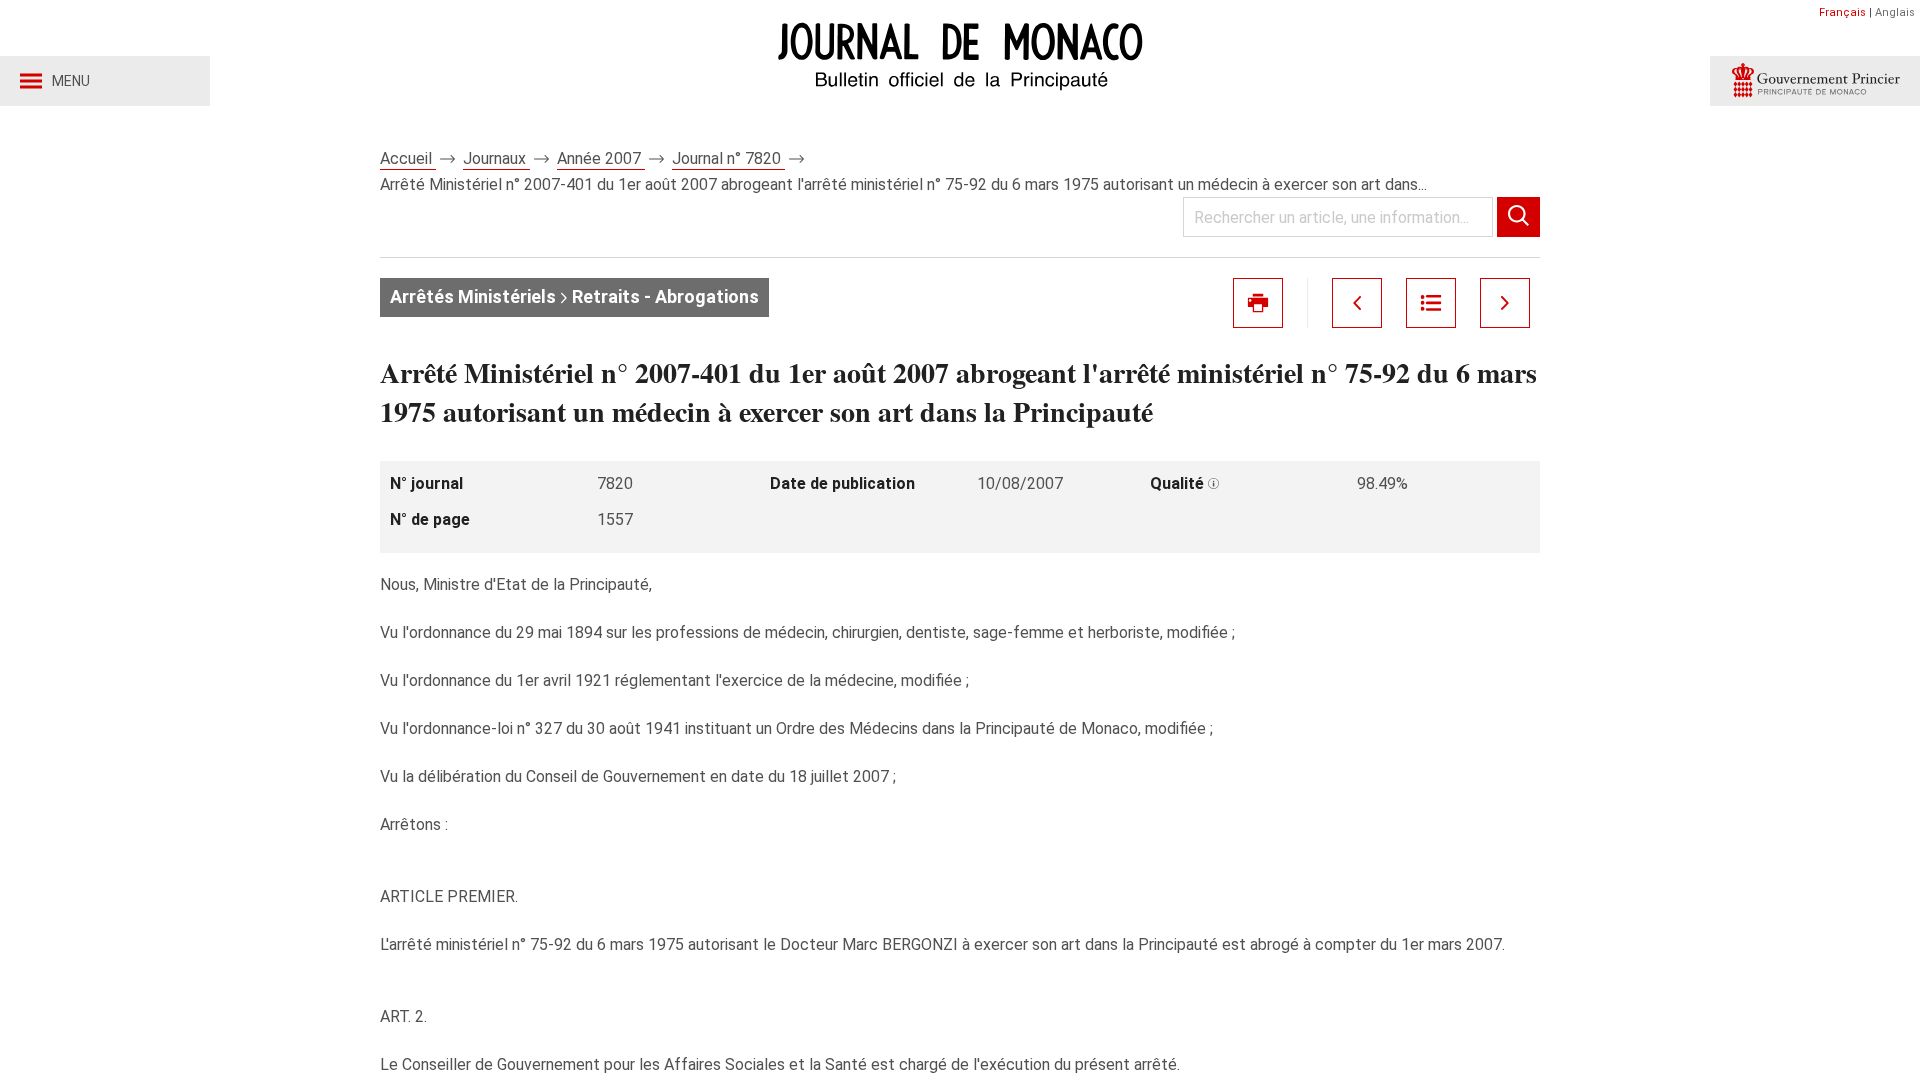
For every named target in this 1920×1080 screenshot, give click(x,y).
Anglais (1895, 12)
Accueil (408, 158)
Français (1842, 12)
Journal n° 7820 (728, 158)
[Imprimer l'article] (1258, 303)
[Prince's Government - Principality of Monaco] (1815, 81)
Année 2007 (601, 158)
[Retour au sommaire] (1431, 303)
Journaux (496, 158)
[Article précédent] (1357, 303)
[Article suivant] (1505, 303)
